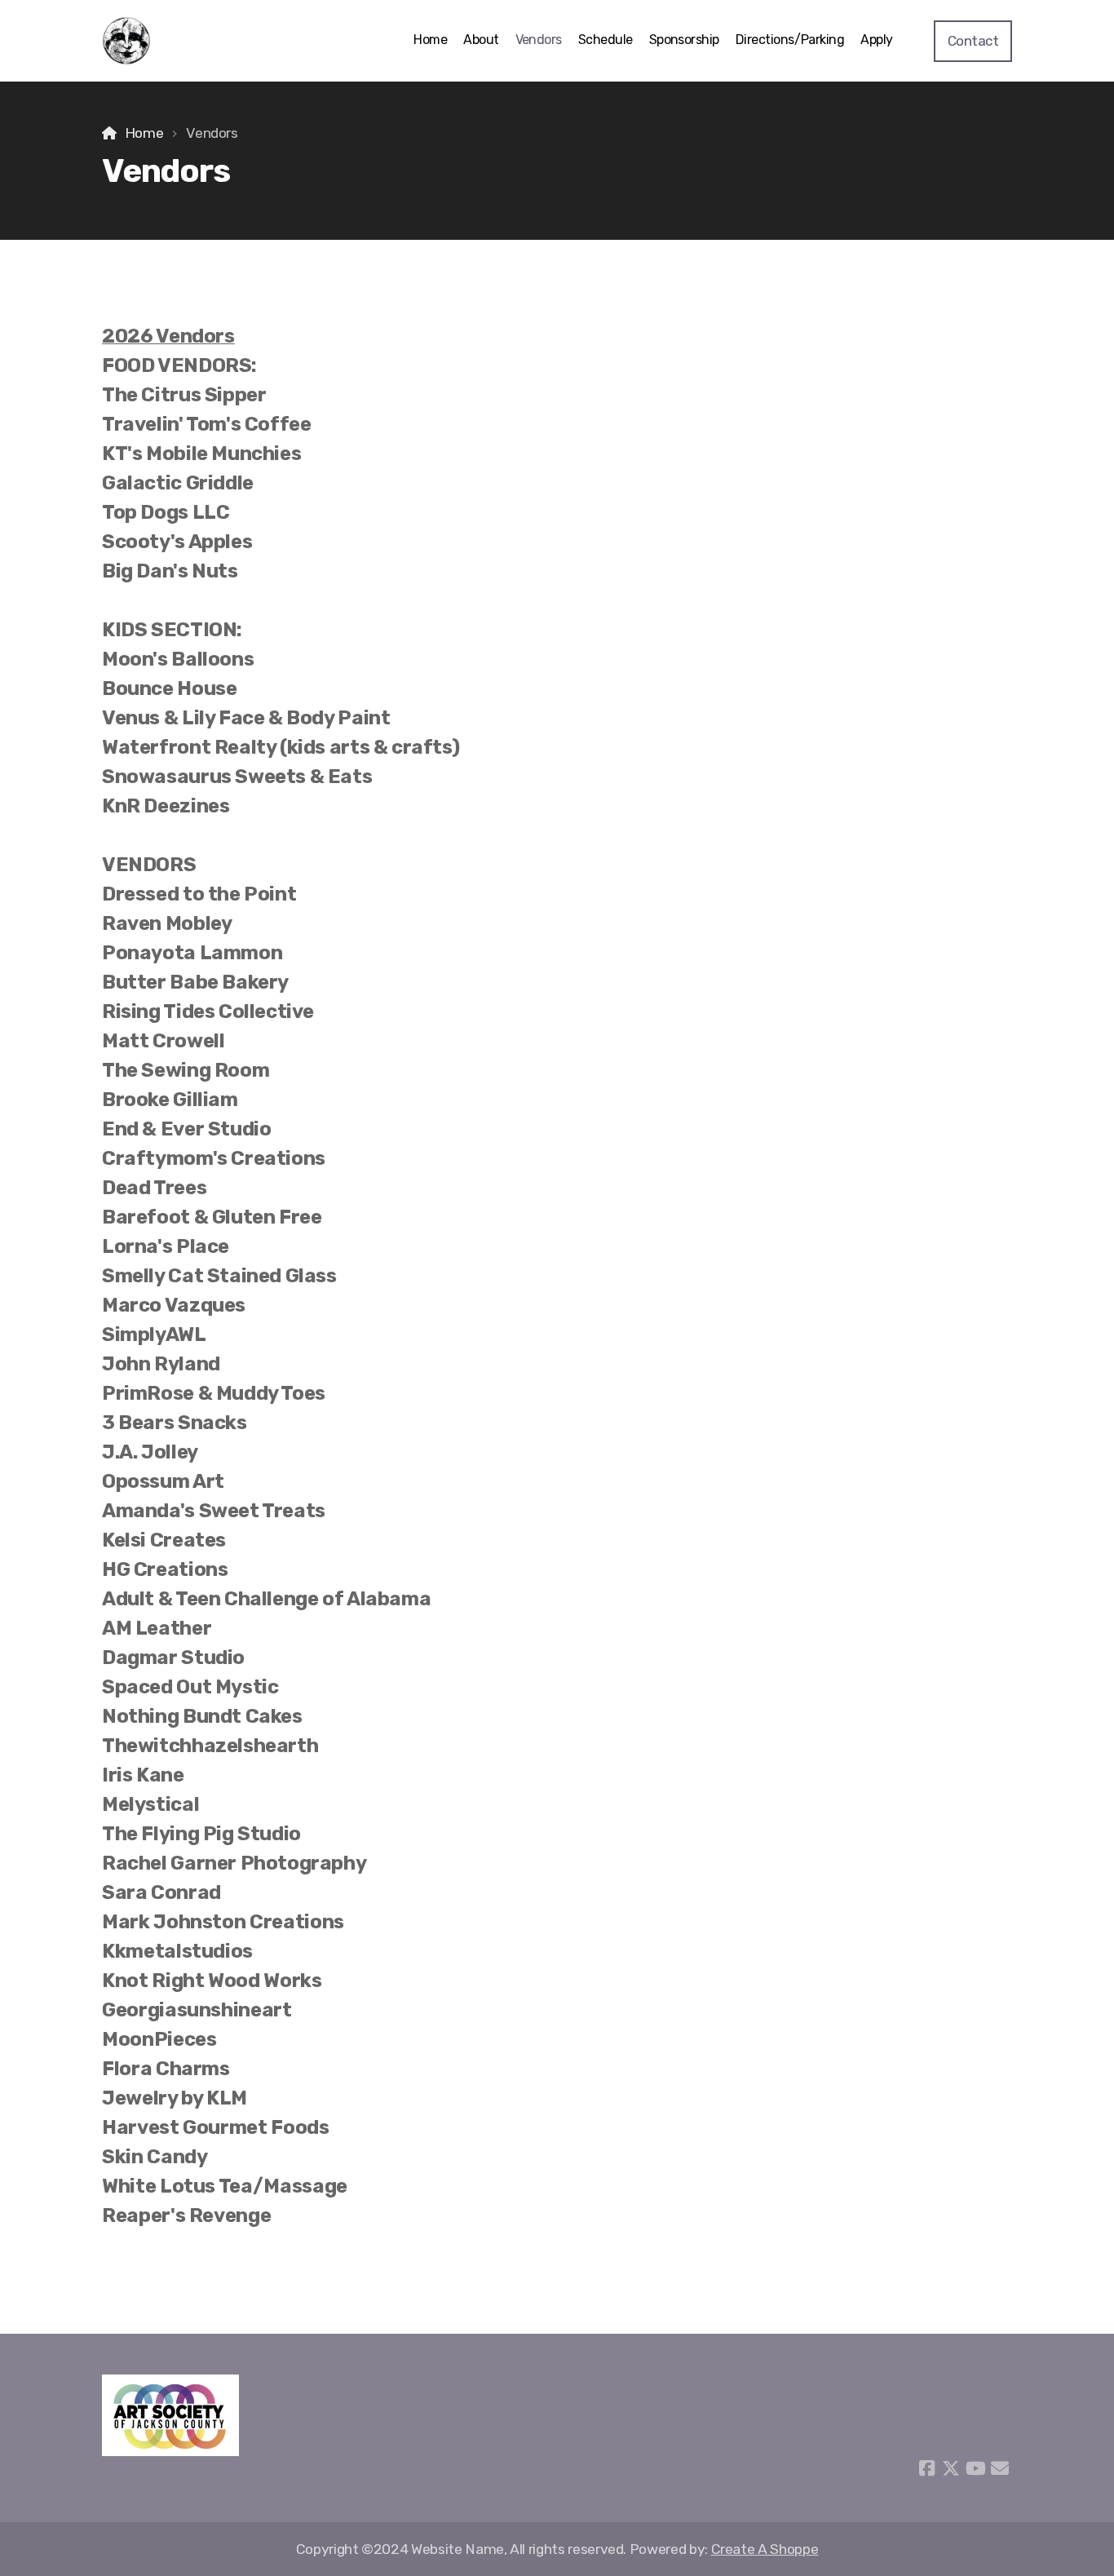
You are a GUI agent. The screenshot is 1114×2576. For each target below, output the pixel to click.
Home (144, 133)
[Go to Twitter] (951, 2468)
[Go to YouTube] (975, 2468)
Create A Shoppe (765, 2549)
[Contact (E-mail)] (1000, 2468)
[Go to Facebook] (926, 2468)
